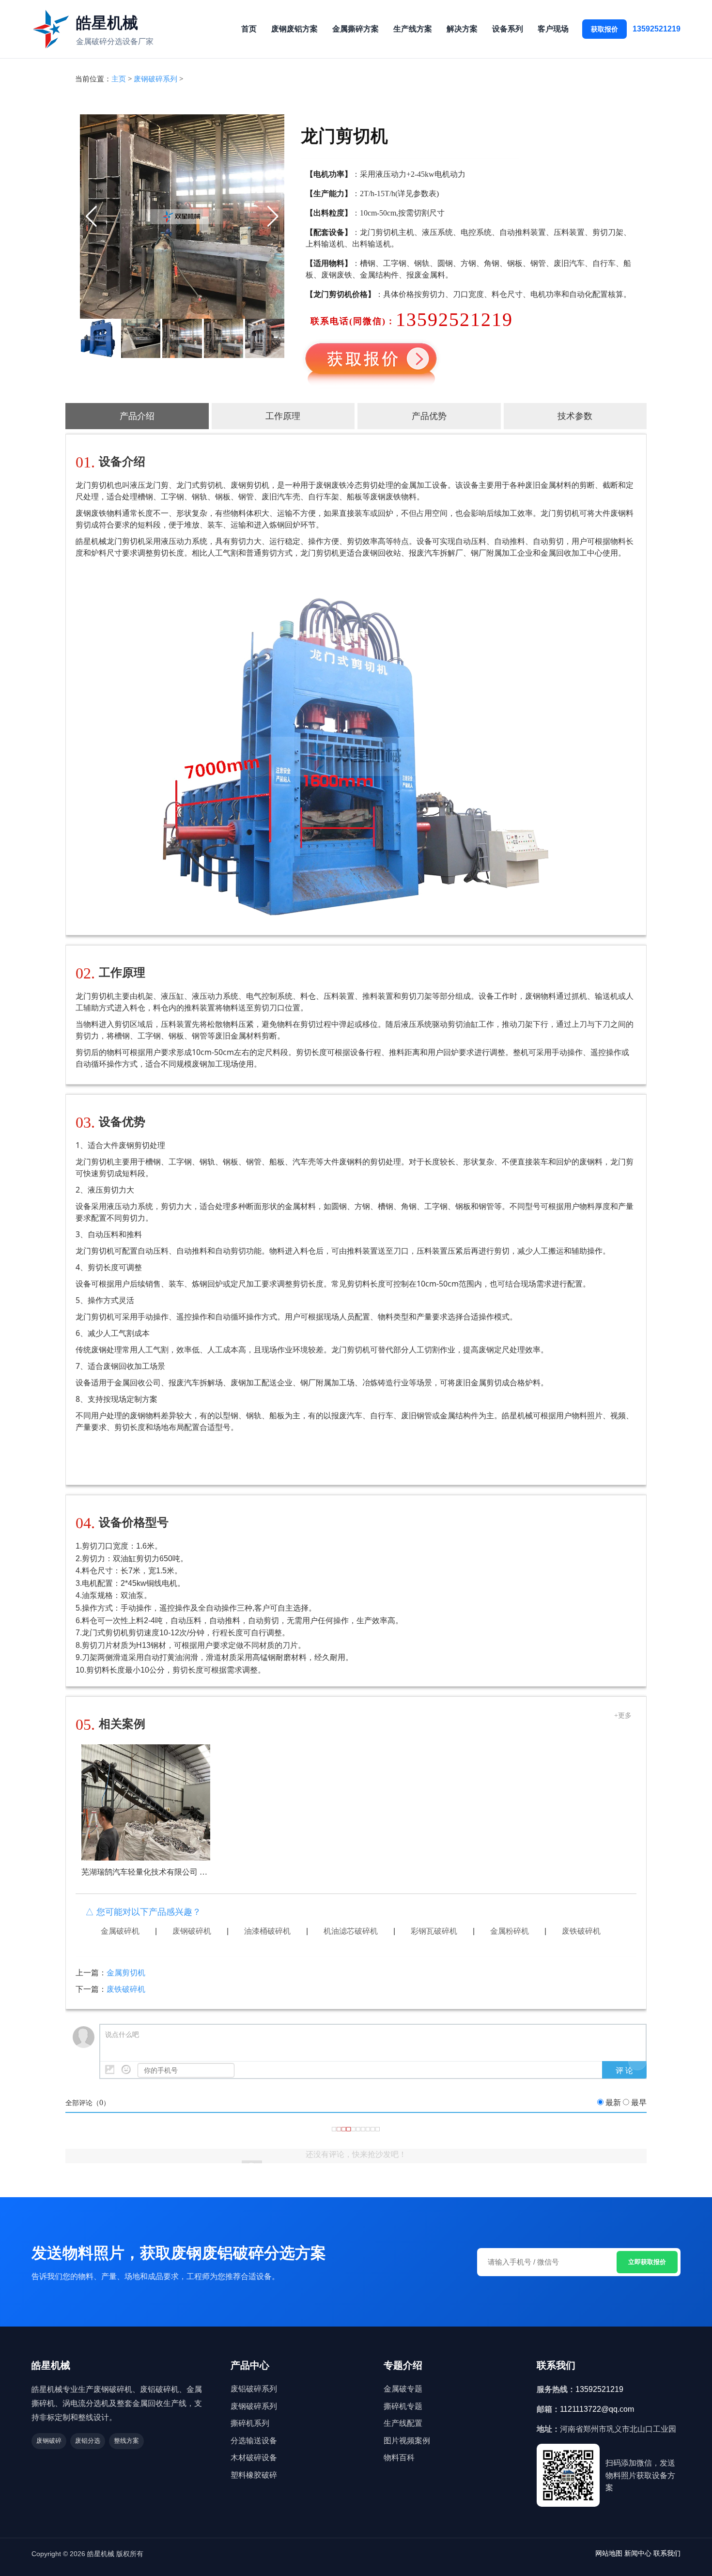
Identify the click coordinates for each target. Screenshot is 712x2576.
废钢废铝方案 (294, 29)
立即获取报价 (647, 2262)
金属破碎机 (120, 1931)
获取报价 (604, 29)
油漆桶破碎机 (267, 1931)
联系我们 (667, 2553)
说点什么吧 (122, 2035)
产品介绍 (137, 416)
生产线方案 (413, 29)
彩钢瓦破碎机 (434, 1931)
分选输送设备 (254, 2441)
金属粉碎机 (510, 1931)
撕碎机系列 (250, 2423)
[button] (91, 217)
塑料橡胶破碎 (254, 2475)
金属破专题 (403, 2389)
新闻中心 (638, 2553)
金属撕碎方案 (356, 29)
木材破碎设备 (254, 2458)
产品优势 (429, 416)
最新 (613, 2103)
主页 (119, 79)
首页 (249, 29)
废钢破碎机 (192, 1931)
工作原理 (283, 416)
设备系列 (508, 29)
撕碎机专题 (403, 2406)
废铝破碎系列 (254, 2389)
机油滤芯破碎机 (351, 1931)
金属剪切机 (126, 1973)
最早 (639, 2103)
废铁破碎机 (581, 1931)
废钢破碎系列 (155, 79)
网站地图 (609, 2553)
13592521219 (657, 29)
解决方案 (462, 29)
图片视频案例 (407, 2441)
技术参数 (575, 416)
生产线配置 (403, 2423)
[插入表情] (126, 2070)
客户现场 (553, 29)
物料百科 (399, 2458)
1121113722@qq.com (597, 2409)
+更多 (623, 1715)
